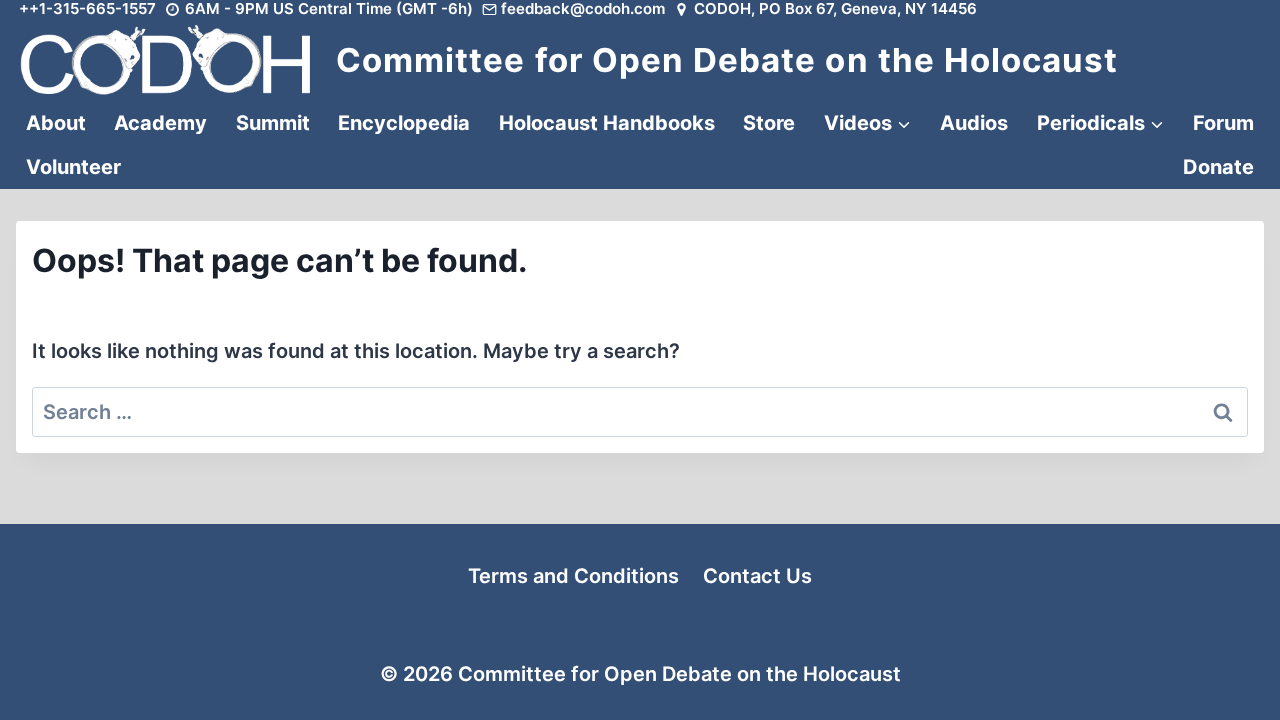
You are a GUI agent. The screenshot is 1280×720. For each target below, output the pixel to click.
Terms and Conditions (573, 576)
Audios (974, 123)
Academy (160, 123)
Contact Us (757, 576)
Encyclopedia (404, 123)
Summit (273, 123)
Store (769, 123)
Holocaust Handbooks (607, 123)
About (56, 123)
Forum (1223, 123)
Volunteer (73, 167)
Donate (1218, 167)
